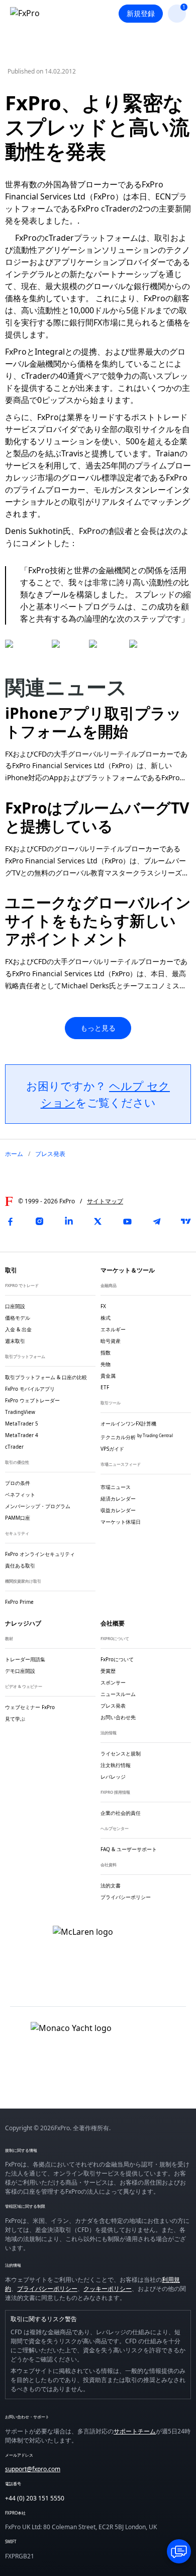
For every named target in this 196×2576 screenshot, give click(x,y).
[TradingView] (186, 1222)
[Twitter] (98, 1222)
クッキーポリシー (108, 2289)
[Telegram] (157, 1222)
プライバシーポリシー (47, 2289)
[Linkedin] (69, 1222)
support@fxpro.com (33, 2469)
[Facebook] (10, 1222)
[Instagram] (39, 1222)
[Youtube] (127, 1222)
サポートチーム (135, 2431)
